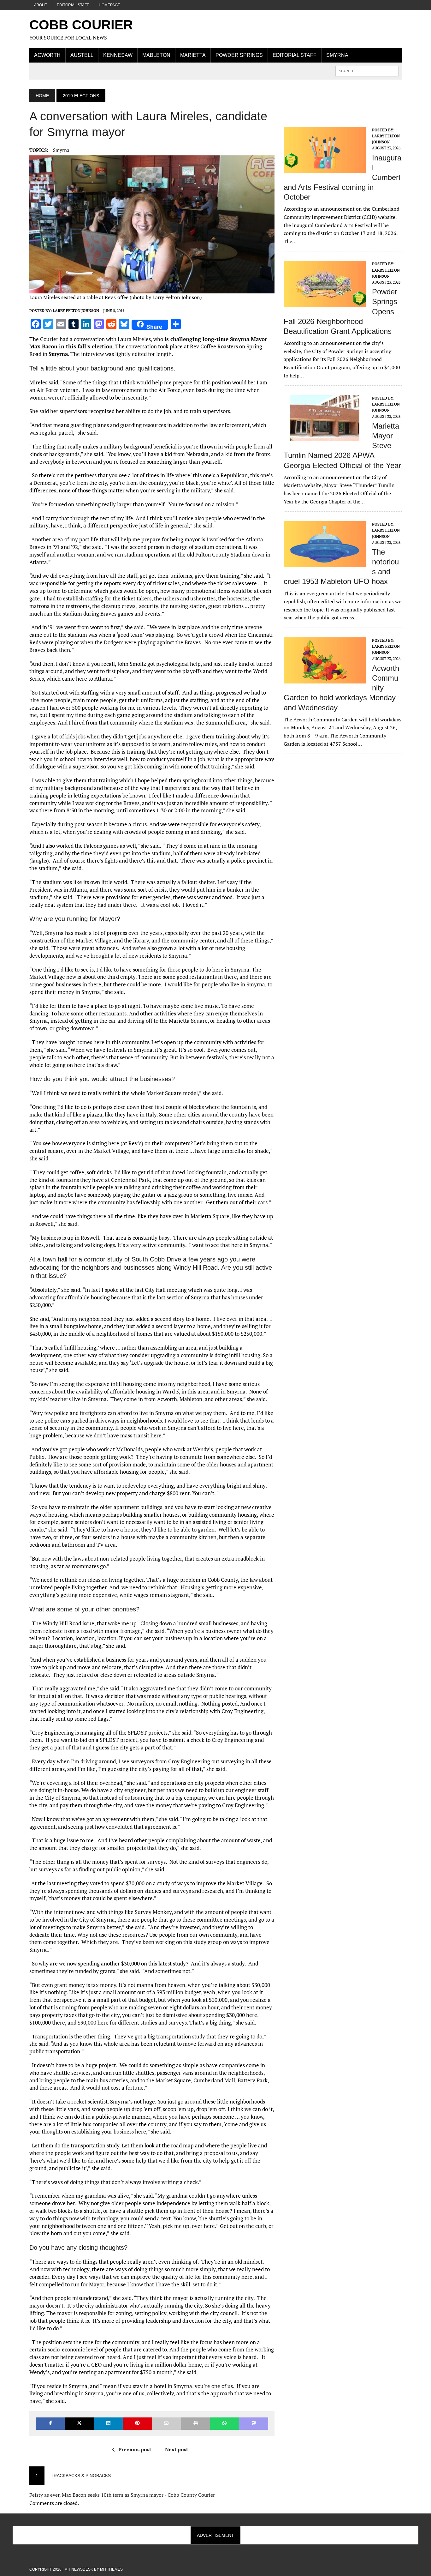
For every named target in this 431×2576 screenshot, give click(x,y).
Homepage (109, 5)
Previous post (135, 2449)
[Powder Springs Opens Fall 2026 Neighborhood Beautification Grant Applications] (325, 303)
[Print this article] (196, 2424)
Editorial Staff (73, 5)
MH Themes (111, 2569)
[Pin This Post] (137, 2424)
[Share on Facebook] (50, 2424)
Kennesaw (118, 55)
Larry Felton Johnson (76, 311)
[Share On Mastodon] (254, 2424)
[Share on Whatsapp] (225, 2424)
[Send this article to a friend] (166, 2424)
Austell (82, 55)
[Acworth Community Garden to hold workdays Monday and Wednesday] (325, 679)
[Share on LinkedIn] (108, 2424)
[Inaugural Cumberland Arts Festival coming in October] (325, 169)
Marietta (193, 55)
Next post (177, 2449)
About (41, 5)
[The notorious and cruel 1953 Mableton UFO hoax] (325, 563)
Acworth (47, 55)
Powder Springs (239, 55)
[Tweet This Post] (79, 2424)
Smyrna (337, 55)
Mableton (156, 55)
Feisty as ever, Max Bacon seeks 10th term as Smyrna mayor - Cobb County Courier (122, 2495)
